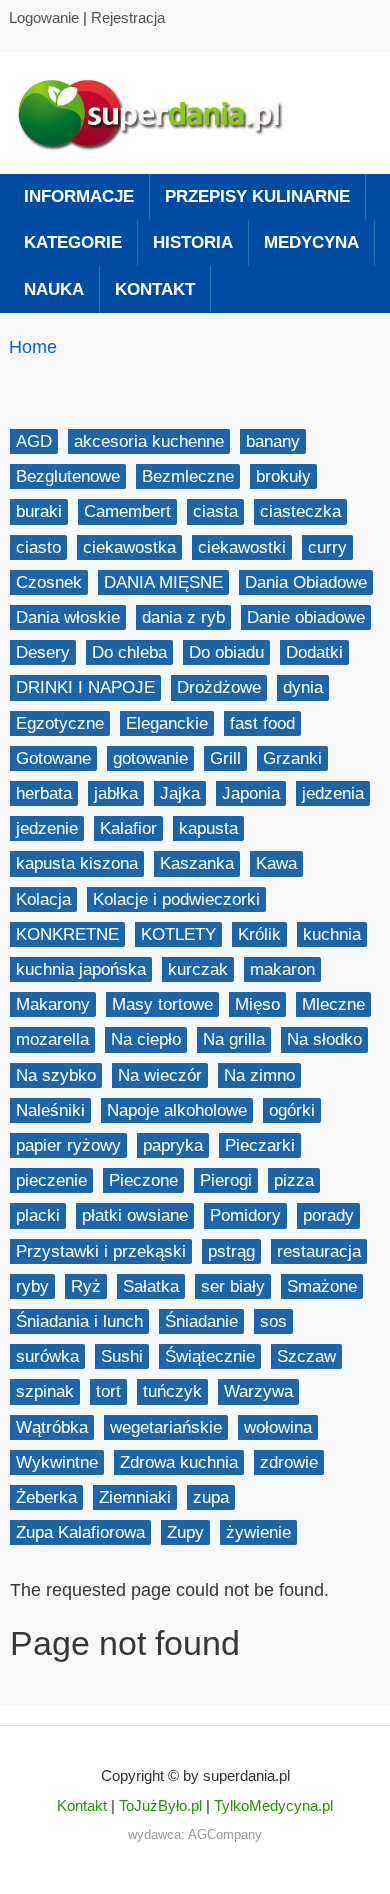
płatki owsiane (135, 1215)
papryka (173, 1145)
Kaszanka (197, 863)
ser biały (233, 1286)
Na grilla (234, 1039)
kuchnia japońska (81, 969)
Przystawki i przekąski (101, 1251)
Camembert (127, 511)
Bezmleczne (188, 476)
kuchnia (332, 934)
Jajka (180, 793)
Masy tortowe (162, 1004)
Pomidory (245, 1215)
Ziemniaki (135, 1497)
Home (33, 347)
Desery (43, 652)
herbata (44, 793)
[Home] (159, 113)
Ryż (86, 1286)
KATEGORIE (73, 242)
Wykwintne (57, 1462)
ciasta (215, 511)
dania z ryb (183, 617)
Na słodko (324, 1039)
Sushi (122, 1356)
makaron (282, 969)
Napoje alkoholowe (177, 1110)
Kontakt (82, 1805)
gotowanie (150, 758)
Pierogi (226, 1180)
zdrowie (289, 1462)
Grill (225, 758)
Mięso (257, 1004)
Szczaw (306, 1356)
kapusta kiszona (77, 863)
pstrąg (231, 1251)
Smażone (322, 1286)
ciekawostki (242, 547)
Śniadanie (201, 1321)
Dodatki (314, 652)
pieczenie (51, 1180)
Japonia (251, 793)
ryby (32, 1286)
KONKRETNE (67, 934)
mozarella (52, 1039)
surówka (47, 1356)
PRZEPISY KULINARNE (257, 196)
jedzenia (333, 793)
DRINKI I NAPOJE (85, 687)
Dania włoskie (68, 617)
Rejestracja (128, 17)
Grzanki (292, 758)
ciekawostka (129, 547)
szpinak (45, 1391)
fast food (262, 723)
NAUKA (54, 289)
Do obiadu (226, 652)
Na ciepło (146, 1039)
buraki (39, 511)
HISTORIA (193, 242)
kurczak (198, 969)
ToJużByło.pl (160, 1805)
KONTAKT (155, 289)
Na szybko (56, 1075)
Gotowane (53, 758)
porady (328, 1215)
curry (327, 547)
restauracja (319, 1251)
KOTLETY (178, 934)
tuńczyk (172, 1391)
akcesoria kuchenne (149, 441)
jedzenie (47, 828)
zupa (211, 1497)
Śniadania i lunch (79, 1321)
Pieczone (143, 1180)
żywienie (258, 1532)
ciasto (38, 547)
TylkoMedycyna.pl (273, 1805)
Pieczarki (260, 1145)
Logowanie (44, 17)
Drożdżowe (219, 687)
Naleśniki (50, 1110)
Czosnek (49, 582)
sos (273, 1321)
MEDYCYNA (311, 242)
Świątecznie (210, 1356)
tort (108, 1391)
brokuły (283, 476)
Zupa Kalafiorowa (80, 1532)
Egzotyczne (60, 723)
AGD (34, 441)
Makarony (53, 1004)
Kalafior (128, 828)
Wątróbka (52, 1427)
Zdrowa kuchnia (179, 1462)
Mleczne (333, 1004)
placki (38, 1215)
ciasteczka (300, 511)
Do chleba (129, 652)
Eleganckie (167, 723)
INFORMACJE (79, 196)
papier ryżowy (68, 1145)
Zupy (185, 1532)
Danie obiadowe (306, 617)
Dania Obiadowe (306, 582)
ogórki (292, 1110)
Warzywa (258, 1391)
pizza (294, 1180)
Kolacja (43, 899)
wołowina (278, 1427)
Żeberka (46, 1497)
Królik (259, 934)
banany (273, 441)
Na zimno (259, 1075)
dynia (303, 687)
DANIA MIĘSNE (163, 582)
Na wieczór (160, 1075)
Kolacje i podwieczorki (176, 899)
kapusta (208, 828)
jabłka (116, 793)
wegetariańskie (166, 1427)
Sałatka (151, 1286)
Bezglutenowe (68, 476)
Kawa (276, 863)
